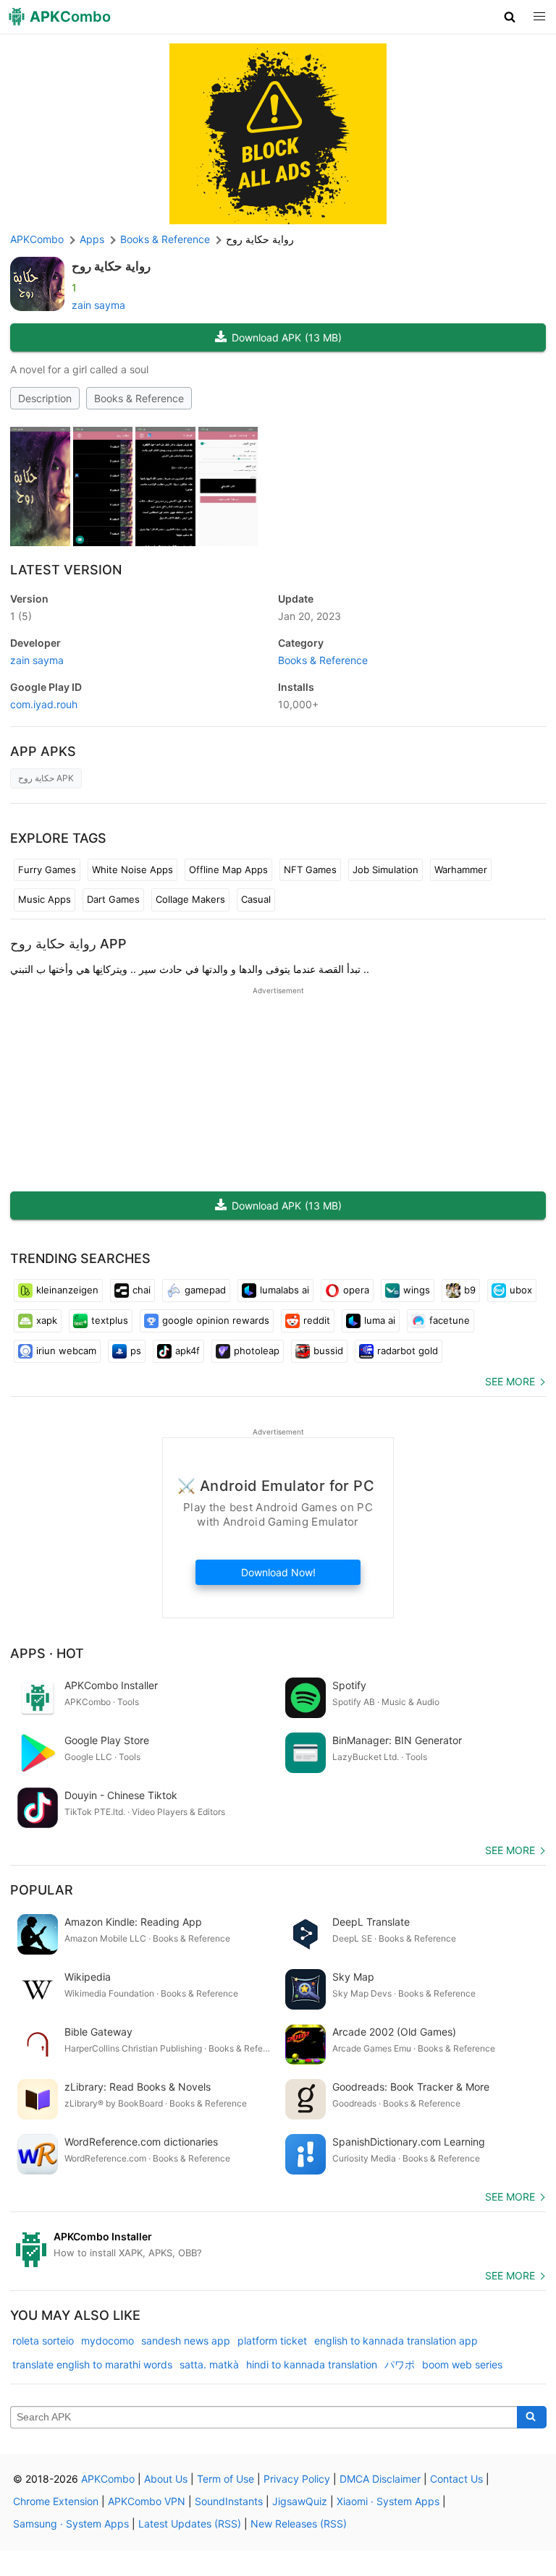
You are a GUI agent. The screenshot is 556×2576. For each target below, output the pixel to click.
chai (142, 1290)
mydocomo (108, 2341)
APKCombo (37, 239)
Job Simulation (386, 870)
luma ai (380, 1320)
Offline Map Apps (228, 870)
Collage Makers (190, 899)
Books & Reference (139, 398)
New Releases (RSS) (299, 2524)
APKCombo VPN (147, 2501)
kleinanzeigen (67, 1290)
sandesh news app (186, 2341)
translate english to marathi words (92, 2364)
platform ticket (272, 2341)
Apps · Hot (47, 1653)
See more (510, 1381)
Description (45, 398)
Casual (256, 899)
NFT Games (310, 870)
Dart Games (113, 899)
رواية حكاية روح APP (68, 944)
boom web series (462, 2364)
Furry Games (47, 870)
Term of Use (226, 2479)
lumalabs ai (285, 1290)
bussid (328, 1351)
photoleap (257, 1351)
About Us (166, 2479)
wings (417, 1290)
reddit (317, 1320)
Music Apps (45, 899)
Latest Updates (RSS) (190, 2524)
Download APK (287, 337)
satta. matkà (209, 2364)
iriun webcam (66, 1351)
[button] (510, 17)
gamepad (205, 1290)
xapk (47, 1320)
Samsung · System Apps (71, 2524)
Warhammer (461, 870)
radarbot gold (408, 1351)
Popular (42, 1890)
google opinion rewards (216, 1320)
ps (136, 1351)
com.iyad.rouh (44, 704)
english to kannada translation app (396, 2341)
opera (356, 1290)
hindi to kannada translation (312, 2364)
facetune (450, 1320)
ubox (521, 1290)
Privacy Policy (297, 2479)
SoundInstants (229, 2501)
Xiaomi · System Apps (388, 2501)
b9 (470, 1290)
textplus (110, 1320)
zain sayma (98, 305)
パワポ (400, 2364)
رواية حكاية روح (111, 266)
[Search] (532, 2418)
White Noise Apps (132, 870)
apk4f (188, 1351)
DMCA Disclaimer (380, 2479)
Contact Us (456, 2479)
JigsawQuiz (300, 2501)
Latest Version (66, 570)
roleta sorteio (43, 2341)
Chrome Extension (56, 2501)
